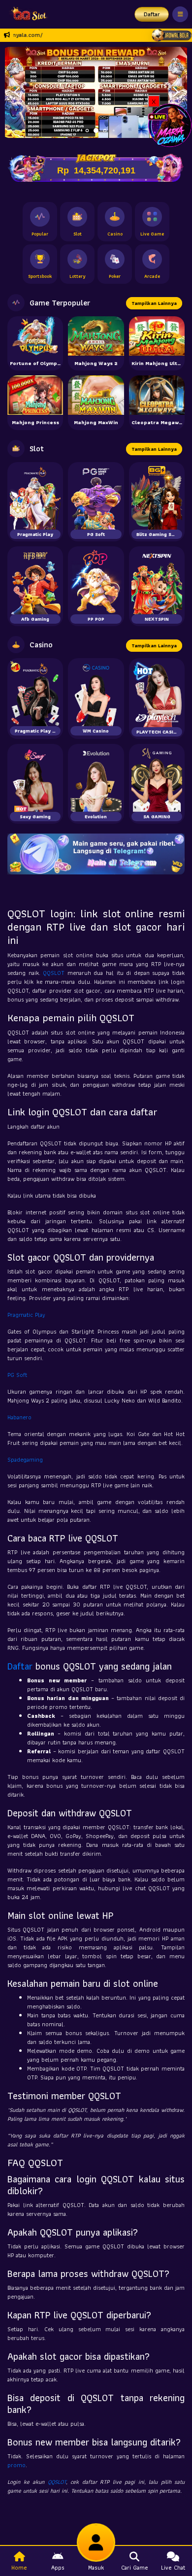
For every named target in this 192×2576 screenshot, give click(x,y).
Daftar (152, 14)
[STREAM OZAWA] (170, 124)
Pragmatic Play (26, 1315)
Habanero (19, 1417)
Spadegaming (25, 1459)
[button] (176, 92)
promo (16, 2465)
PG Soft (17, 1375)
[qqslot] (26, 14)
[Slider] (96, 91)
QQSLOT (54, 973)
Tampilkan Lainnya (154, 303)
